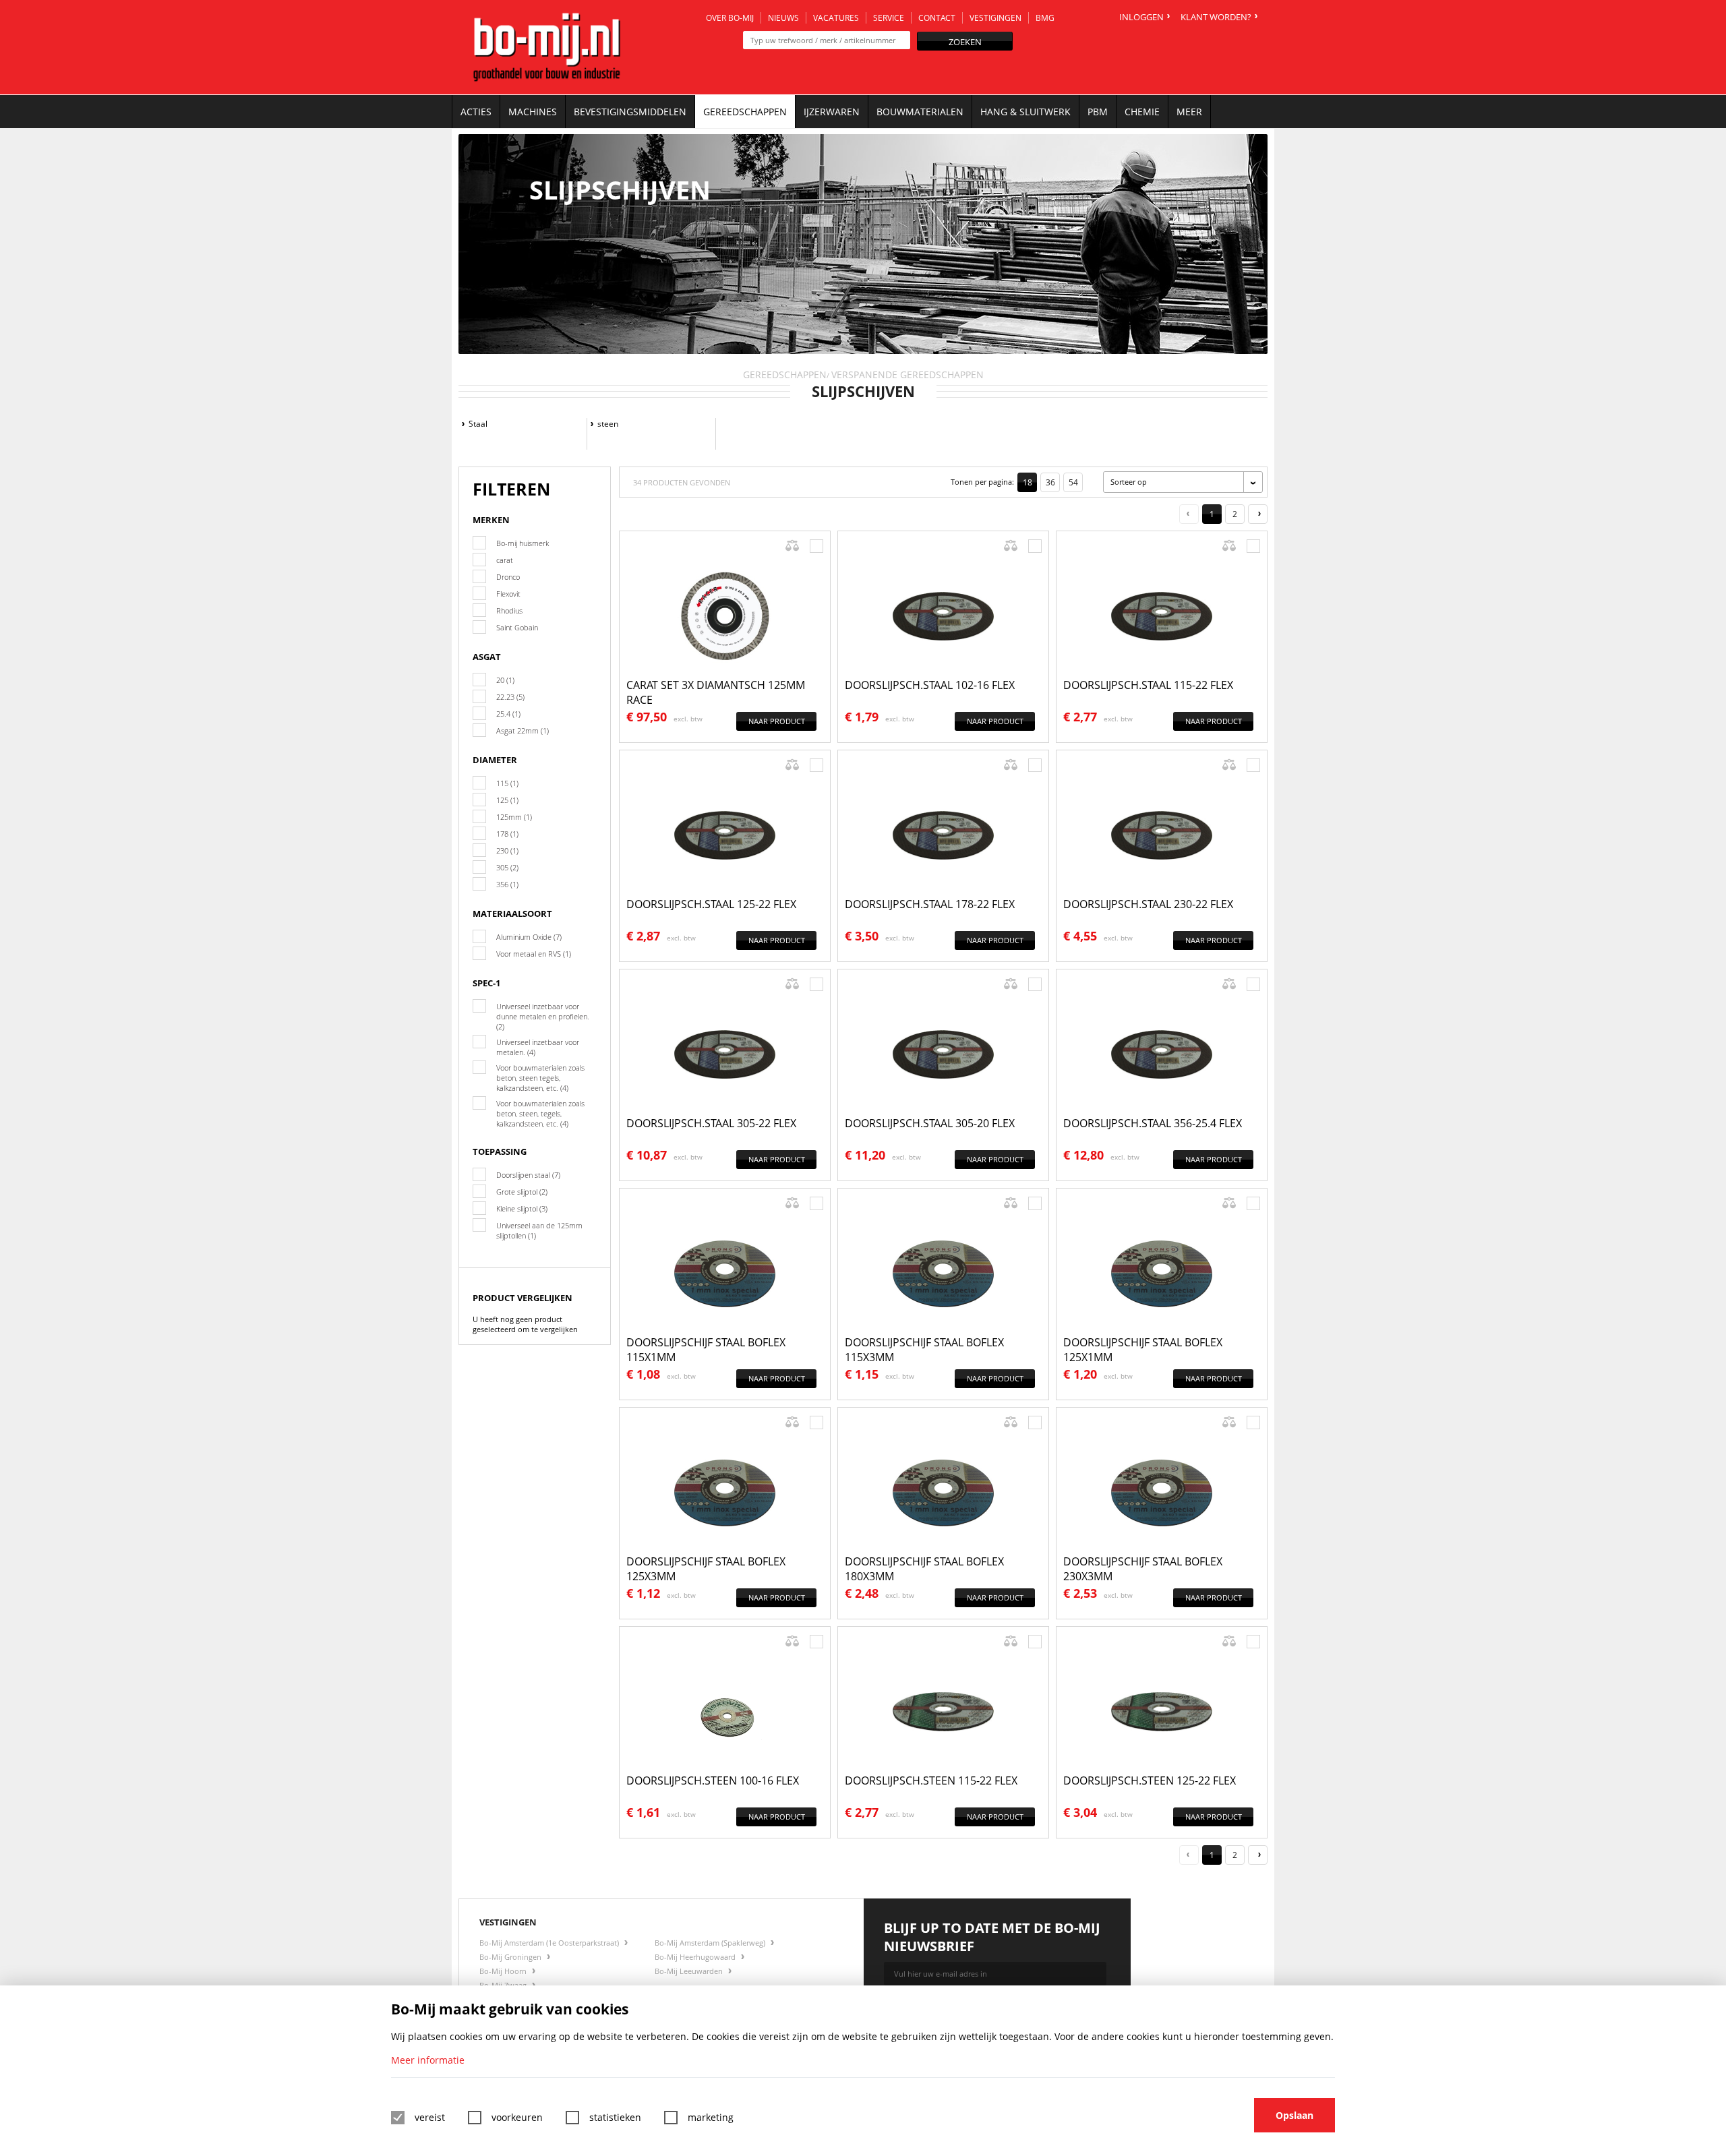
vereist (430, 2117)
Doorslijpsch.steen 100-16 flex (713, 1780)
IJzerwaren (832, 112)
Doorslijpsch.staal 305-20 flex (930, 1123)
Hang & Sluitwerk (1025, 112)
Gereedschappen (745, 112)
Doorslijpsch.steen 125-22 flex (1150, 1780)
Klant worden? (1216, 17)
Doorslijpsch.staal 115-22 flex (1148, 685)
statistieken (615, 2117)
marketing (711, 2117)
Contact (937, 18)
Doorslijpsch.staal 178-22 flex (930, 904)
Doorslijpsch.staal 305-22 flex (711, 1123)
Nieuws (783, 18)
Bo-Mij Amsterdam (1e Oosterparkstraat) (550, 1943)
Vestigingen (995, 18)
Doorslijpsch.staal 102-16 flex (930, 685)
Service (889, 18)
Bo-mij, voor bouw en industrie (547, 47)
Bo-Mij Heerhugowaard (696, 1957)
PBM (1098, 112)
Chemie (1142, 112)
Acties (476, 112)
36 (1050, 482)
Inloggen (1141, 17)
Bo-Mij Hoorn (504, 1971)
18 (1028, 482)
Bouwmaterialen (920, 112)
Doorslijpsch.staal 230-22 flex (1148, 904)
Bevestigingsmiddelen (630, 112)
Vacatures (836, 18)
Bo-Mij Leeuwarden (690, 1971)
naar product (777, 721)
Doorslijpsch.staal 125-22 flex (711, 904)
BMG (1045, 18)
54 (1073, 482)
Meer (1189, 112)
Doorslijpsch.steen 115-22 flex (931, 1780)
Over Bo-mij (730, 18)
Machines (533, 112)
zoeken (965, 42)
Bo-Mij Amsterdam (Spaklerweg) (711, 1943)
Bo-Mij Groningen (511, 1957)
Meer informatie (428, 2060)
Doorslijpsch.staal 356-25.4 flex (1153, 1123)
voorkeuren (517, 2117)
